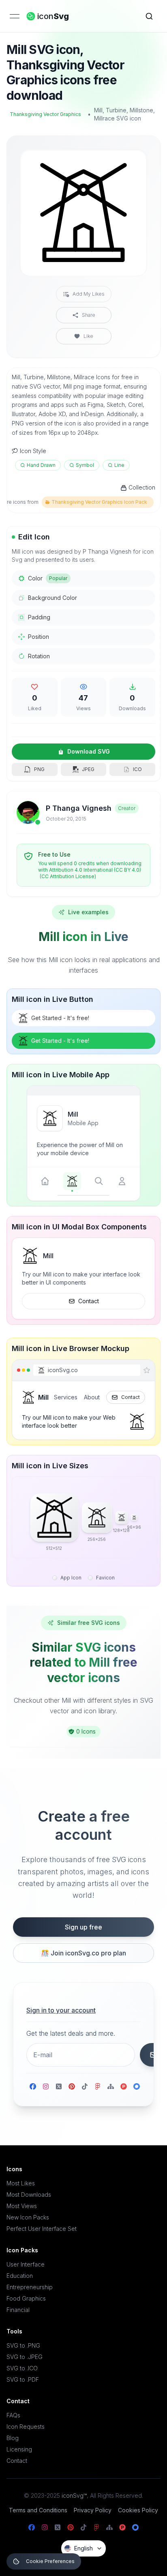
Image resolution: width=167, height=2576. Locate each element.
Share (89, 315)
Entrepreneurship (30, 2287)
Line (119, 465)
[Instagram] (46, 2086)
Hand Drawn (41, 465)
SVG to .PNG (23, 2345)
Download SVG (89, 751)
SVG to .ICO (22, 2368)
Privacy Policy (93, 2510)
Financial (18, 2310)
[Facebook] (33, 2086)
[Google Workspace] (137, 2086)
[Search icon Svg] (149, 16)
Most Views (22, 2206)
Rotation (39, 656)
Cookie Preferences (50, 2561)
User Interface (26, 2264)
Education (20, 2276)
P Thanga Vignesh (79, 808)
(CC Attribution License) (68, 876)
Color (48, 578)
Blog (13, 2438)
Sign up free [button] (83, 1927)
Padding (39, 617)
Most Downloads (29, 2195)
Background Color (52, 598)
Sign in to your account (61, 2010)
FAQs (13, 2415)
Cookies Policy (138, 2510)
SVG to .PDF (23, 2379)
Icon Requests (26, 2427)
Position (39, 637)
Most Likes (21, 2183)
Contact (89, 1301)
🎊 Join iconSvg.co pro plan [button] (83, 1953)
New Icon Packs (28, 2217)
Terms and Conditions (38, 2510)
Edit (131, 162)
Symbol (85, 465)
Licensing (19, 2449)
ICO (137, 769)
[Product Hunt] (124, 2086)
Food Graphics (26, 2298)
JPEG (88, 769)
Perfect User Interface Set (42, 2229)
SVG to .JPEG (25, 2357)
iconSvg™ (74, 2495)
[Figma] (98, 2086)
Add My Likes (89, 294)
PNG (39, 769)
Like (88, 336)
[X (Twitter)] (59, 2086)
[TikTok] (85, 2086)
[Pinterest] (72, 2086)
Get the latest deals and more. (71, 2033)
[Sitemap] (111, 2086)
